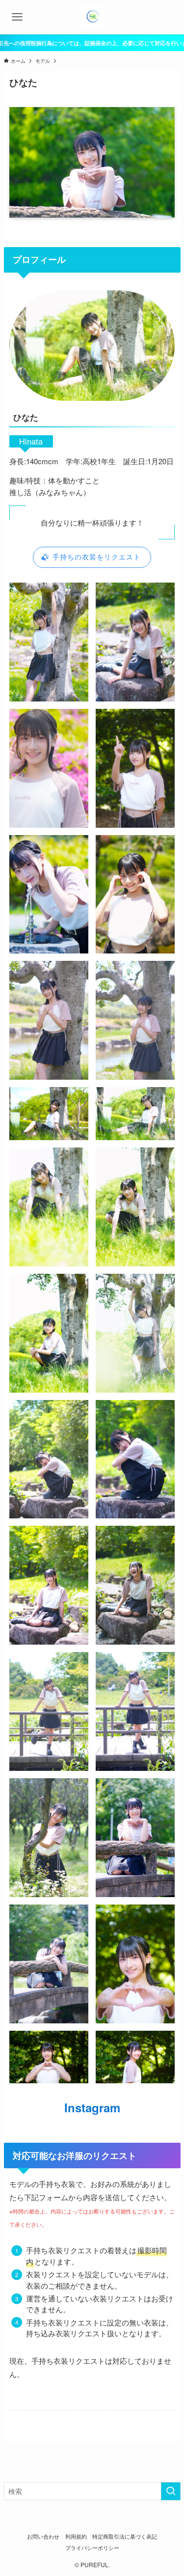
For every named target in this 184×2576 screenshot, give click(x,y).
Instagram (92, 2107)
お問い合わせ (43, 2536)
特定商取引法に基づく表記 (125, 2536)
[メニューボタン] (17, 17)
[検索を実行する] (171, 2491)
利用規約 (76, 2536)
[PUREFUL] (92, 17)
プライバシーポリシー (92, 2548)
